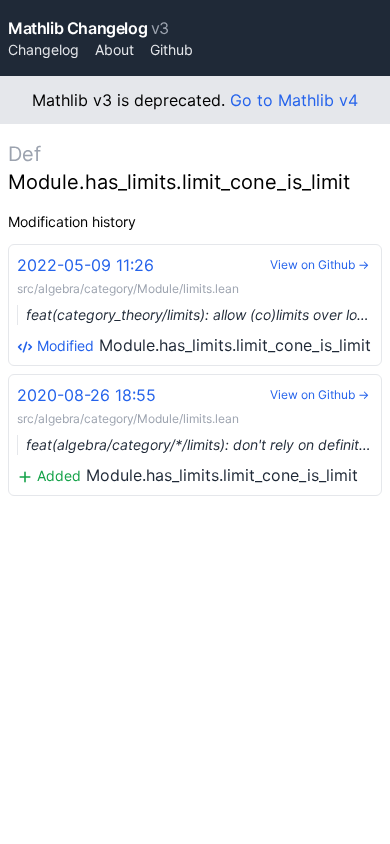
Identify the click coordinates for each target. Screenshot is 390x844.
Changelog (43, 49)
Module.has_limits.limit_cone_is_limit (199, 305)
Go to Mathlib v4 (294, 100)
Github (171, 49)
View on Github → (319, 264)
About (114, 49)
